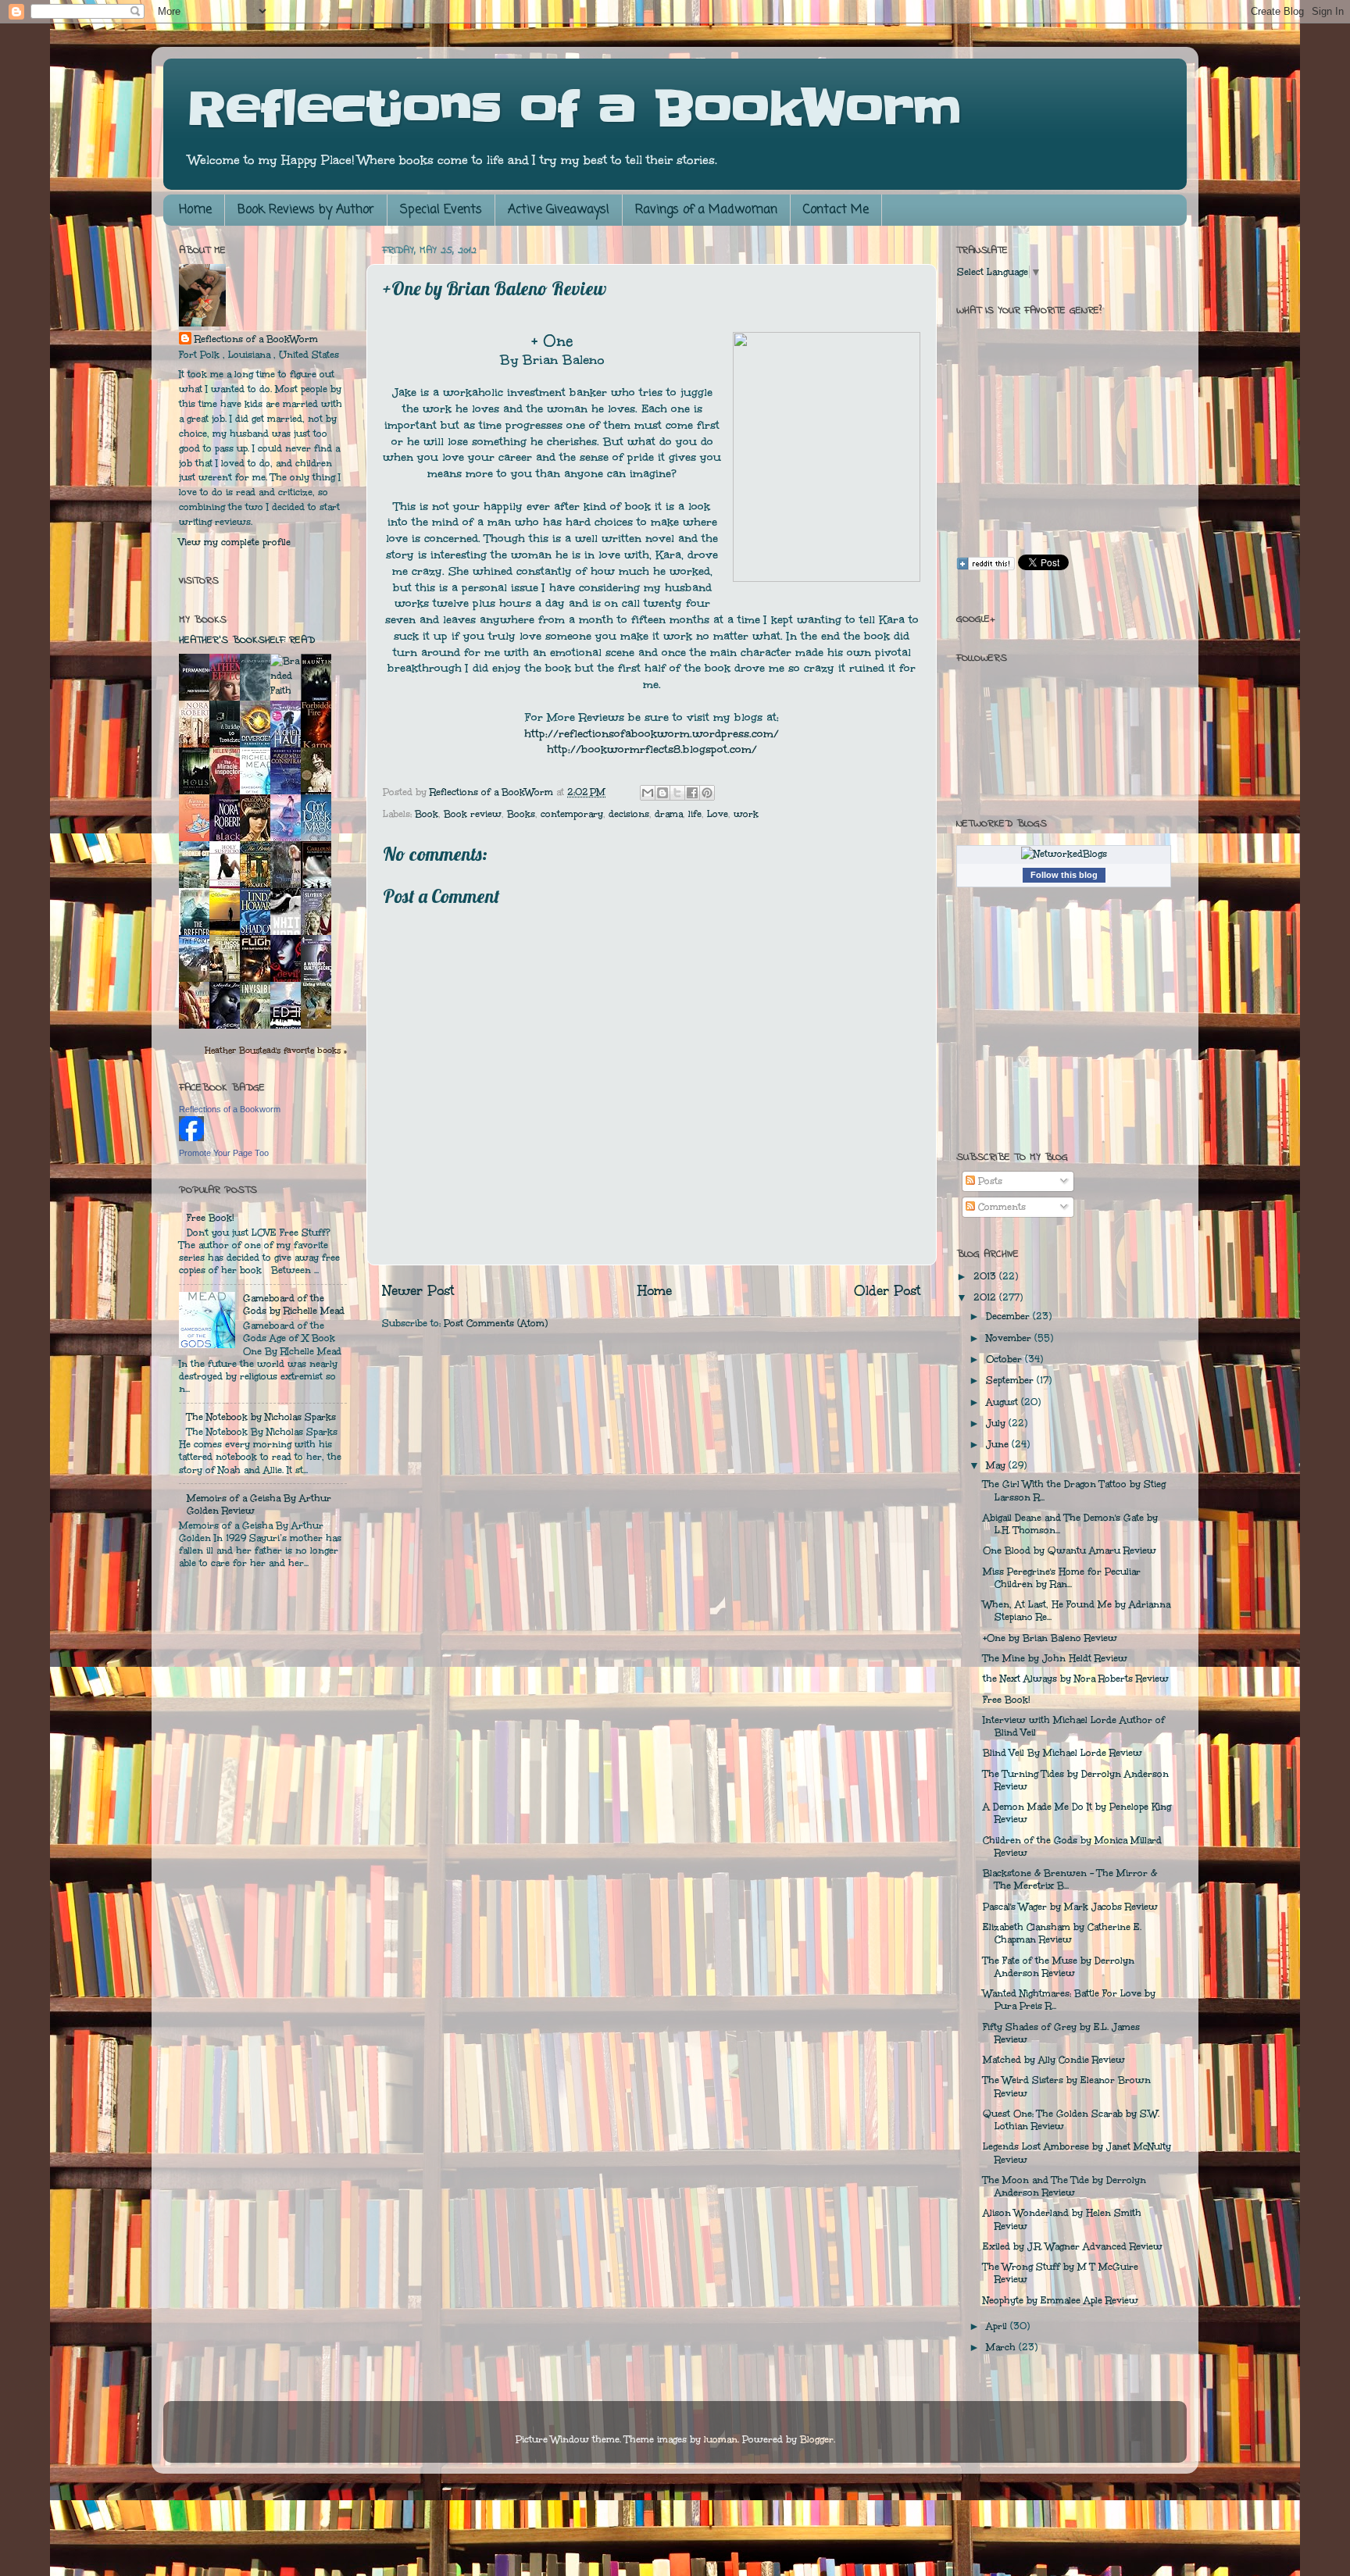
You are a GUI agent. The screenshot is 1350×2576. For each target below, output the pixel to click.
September (1011, 1380)
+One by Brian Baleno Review (1050, 1638)
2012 (986, 1297)
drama (669, 814)
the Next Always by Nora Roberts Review (1076, 1679)
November (1010, 1338)
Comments (1000, 1207)
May (997, 1465)
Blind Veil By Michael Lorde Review (1062, 1753)
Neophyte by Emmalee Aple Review (1061, 2300)
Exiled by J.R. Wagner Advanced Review (1073, 2246)
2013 (986, 1276)
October (1005, 1359)
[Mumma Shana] (229, 933)
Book (427, 814)
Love (718, 814)
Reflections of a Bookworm (230, 1109)
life (695, 814)
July (997, 1423)
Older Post (887, 1291)
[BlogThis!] (662, 793)
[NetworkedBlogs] (1064, 854)
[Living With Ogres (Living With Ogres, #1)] (320, 1026)
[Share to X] (677, 793)
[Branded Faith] (286, 690)
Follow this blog (1064, 875)
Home (195, 210)
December (1009, 1316)
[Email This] (648, 793)
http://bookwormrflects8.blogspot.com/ (652, 749)
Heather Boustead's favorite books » (276, 1050)
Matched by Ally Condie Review (1054, 2060)
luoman (721, 2439)
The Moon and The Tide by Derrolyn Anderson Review (1064, 2186)
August (1004, 1402)
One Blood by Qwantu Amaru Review (1070, 1550)
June (999, 1444)
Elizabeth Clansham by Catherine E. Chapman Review (1062, 1933)
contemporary (572, 814)
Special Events (441, 210)
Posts (989, 1181)
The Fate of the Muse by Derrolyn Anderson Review (1059, 1967)
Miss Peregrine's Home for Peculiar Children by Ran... (1062, 1578)
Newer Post (418, 1291)
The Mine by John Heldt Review (1055, 1658)
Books (521, 814)
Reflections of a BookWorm (574, 109)
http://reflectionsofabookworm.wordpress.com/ (652, 734)
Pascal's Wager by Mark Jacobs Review (1070, 1907)
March (1002, 2347)
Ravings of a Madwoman (706, 210)
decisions (629, 814)
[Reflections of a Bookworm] (191, 1137)
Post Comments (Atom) (496, 1323)
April (998, 2326)
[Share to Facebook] (692, 793)
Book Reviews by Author (306, 210)
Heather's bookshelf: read (247, 640)
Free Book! (210, 1218)
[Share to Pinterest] (707, 793)
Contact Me (836, 210)
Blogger (817, 2439)
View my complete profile (235, 542)
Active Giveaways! (559, 210)
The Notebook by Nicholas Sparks (261, 1417)
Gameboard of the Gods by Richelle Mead (294, 1304)
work (746, 814)
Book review (473, 814)
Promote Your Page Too (224, 1153)
